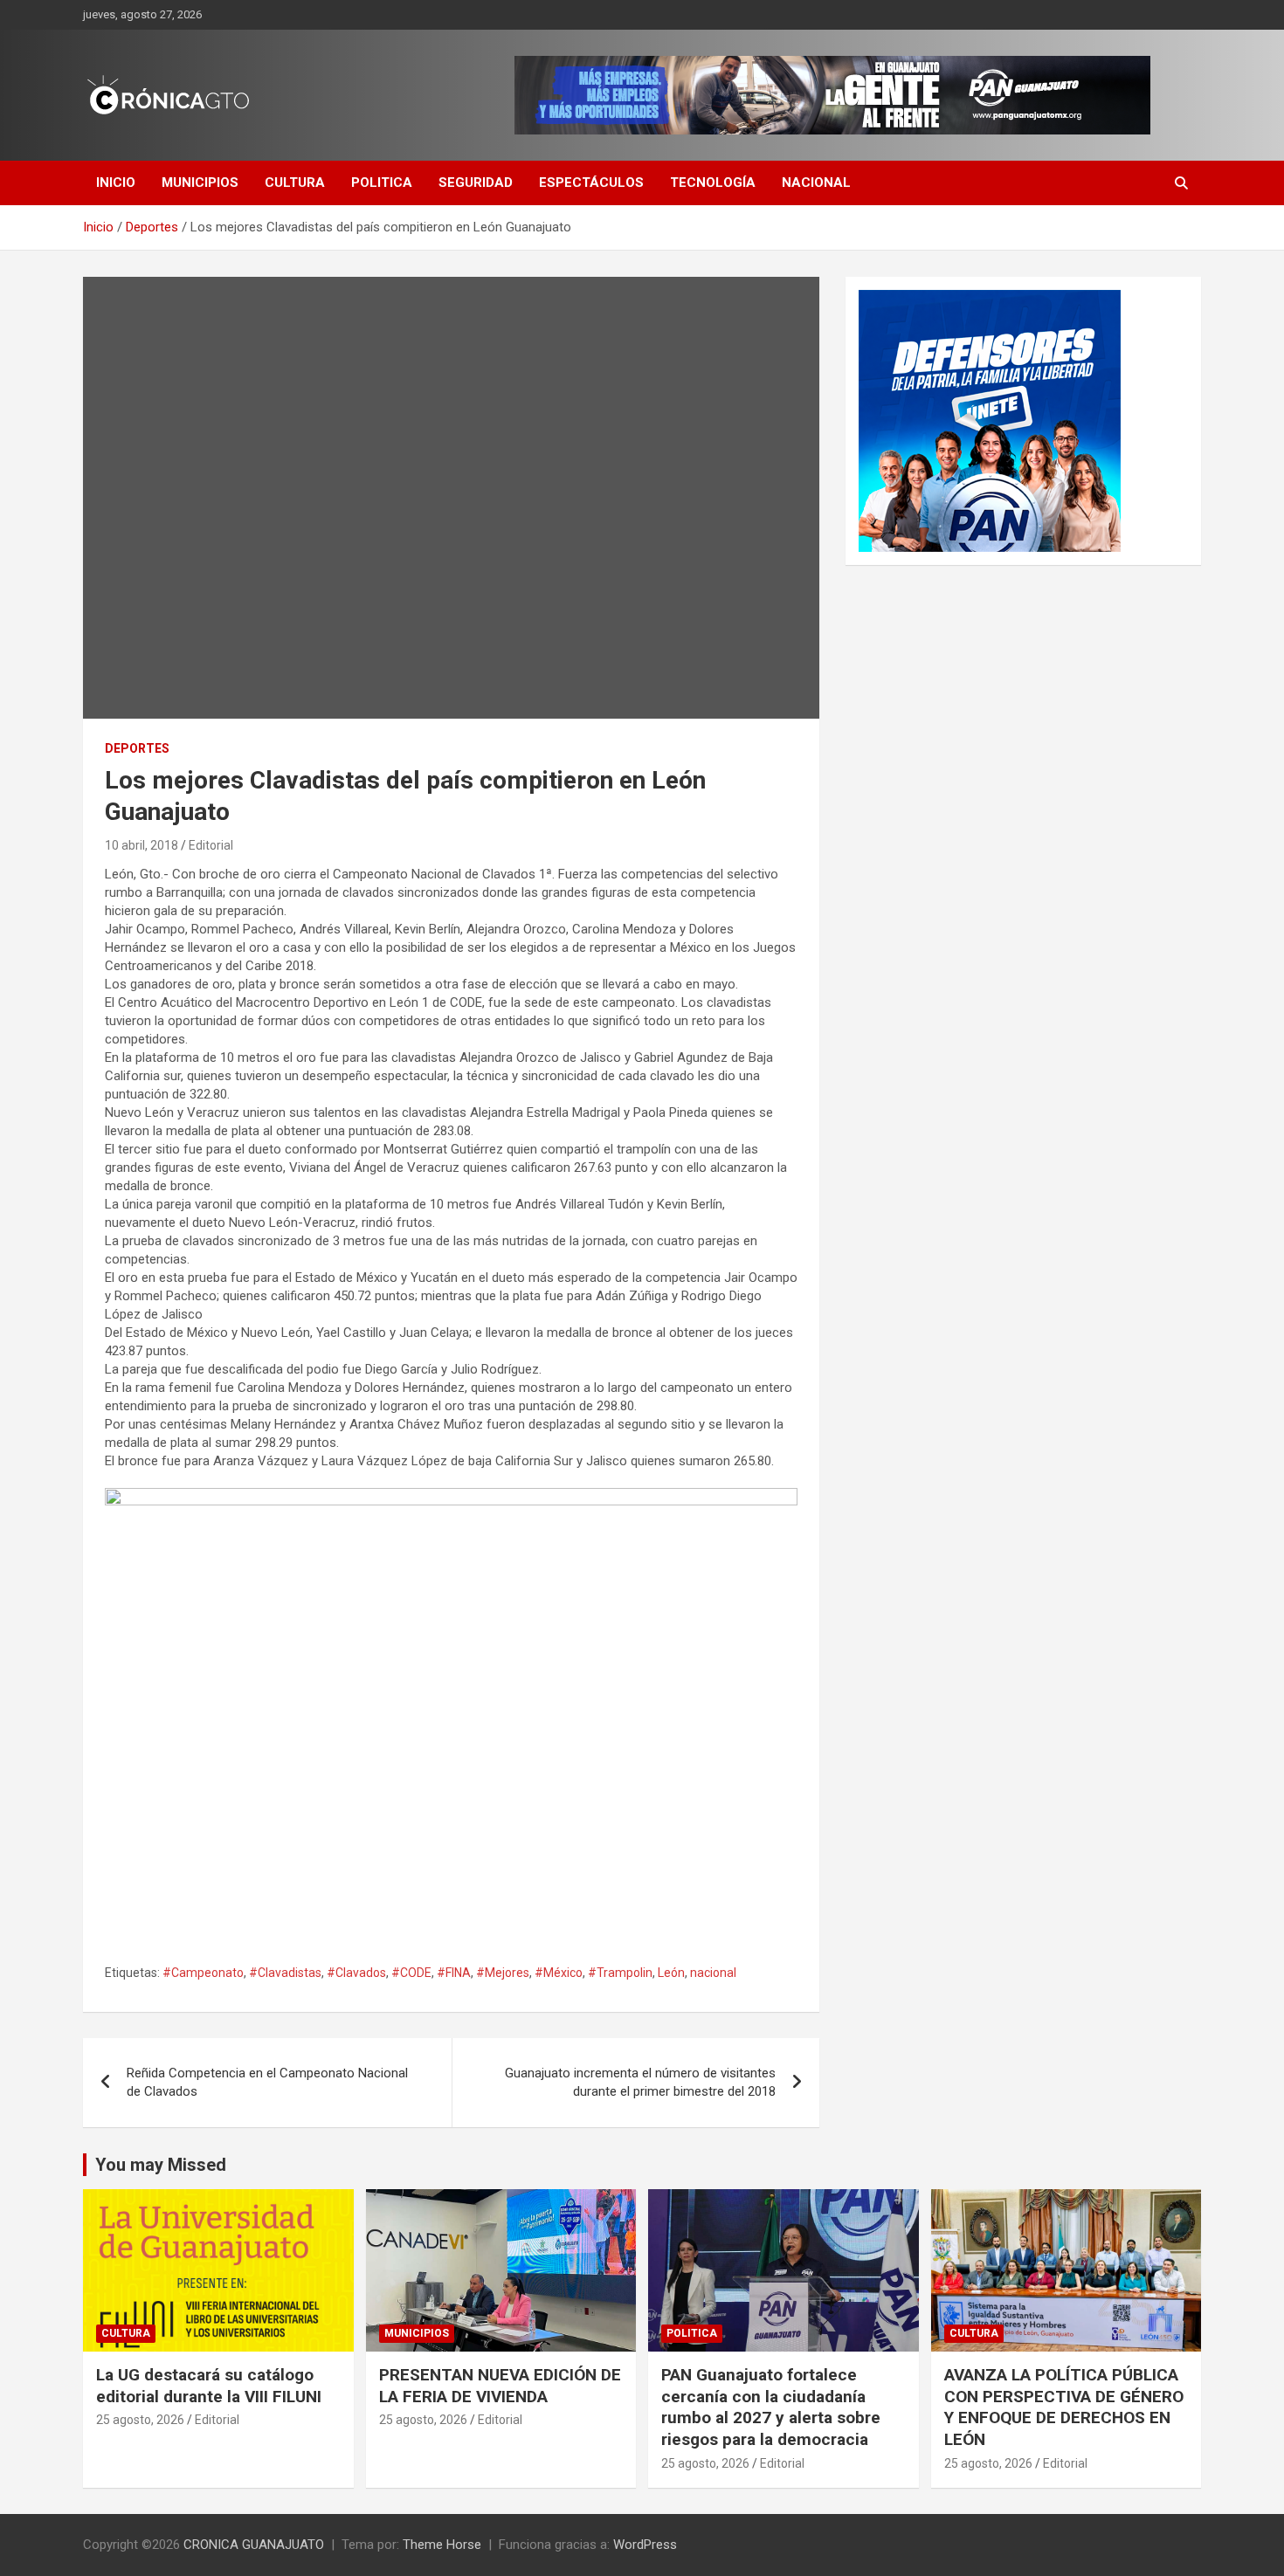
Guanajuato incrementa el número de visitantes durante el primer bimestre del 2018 (640, 2082)
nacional (713, 1973)
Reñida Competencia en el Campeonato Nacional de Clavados (267, 2082)
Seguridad (476, 183)
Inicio (116, 183)
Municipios (200, 183)
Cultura (295, 183)
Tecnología (713, 183)
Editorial (211, 845)
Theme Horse (442, 2545)
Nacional (816, 183)
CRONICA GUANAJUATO (254, 2545)
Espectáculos (591, 183)
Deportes (137, 748)
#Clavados (356, 1973)
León (671, 1973)
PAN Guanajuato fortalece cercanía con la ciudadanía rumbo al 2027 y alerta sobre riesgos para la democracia (771, 2407)
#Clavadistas (285, 1973)
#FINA (454, 1973)
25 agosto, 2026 (140, 2420)
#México (559, 1973)
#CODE (411, 1973)
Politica (382, 183)
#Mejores (503, 1973)
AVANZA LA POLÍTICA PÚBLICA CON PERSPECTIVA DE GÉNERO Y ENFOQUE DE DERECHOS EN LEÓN (1064, 2407)
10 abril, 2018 (142, 845)
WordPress (645, 2545)
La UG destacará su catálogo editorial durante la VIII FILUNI (209, 2386)
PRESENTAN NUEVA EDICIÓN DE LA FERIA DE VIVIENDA (500, 2386)
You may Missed (161, 2165)
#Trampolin (620, 1973)
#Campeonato (203, 1973)
